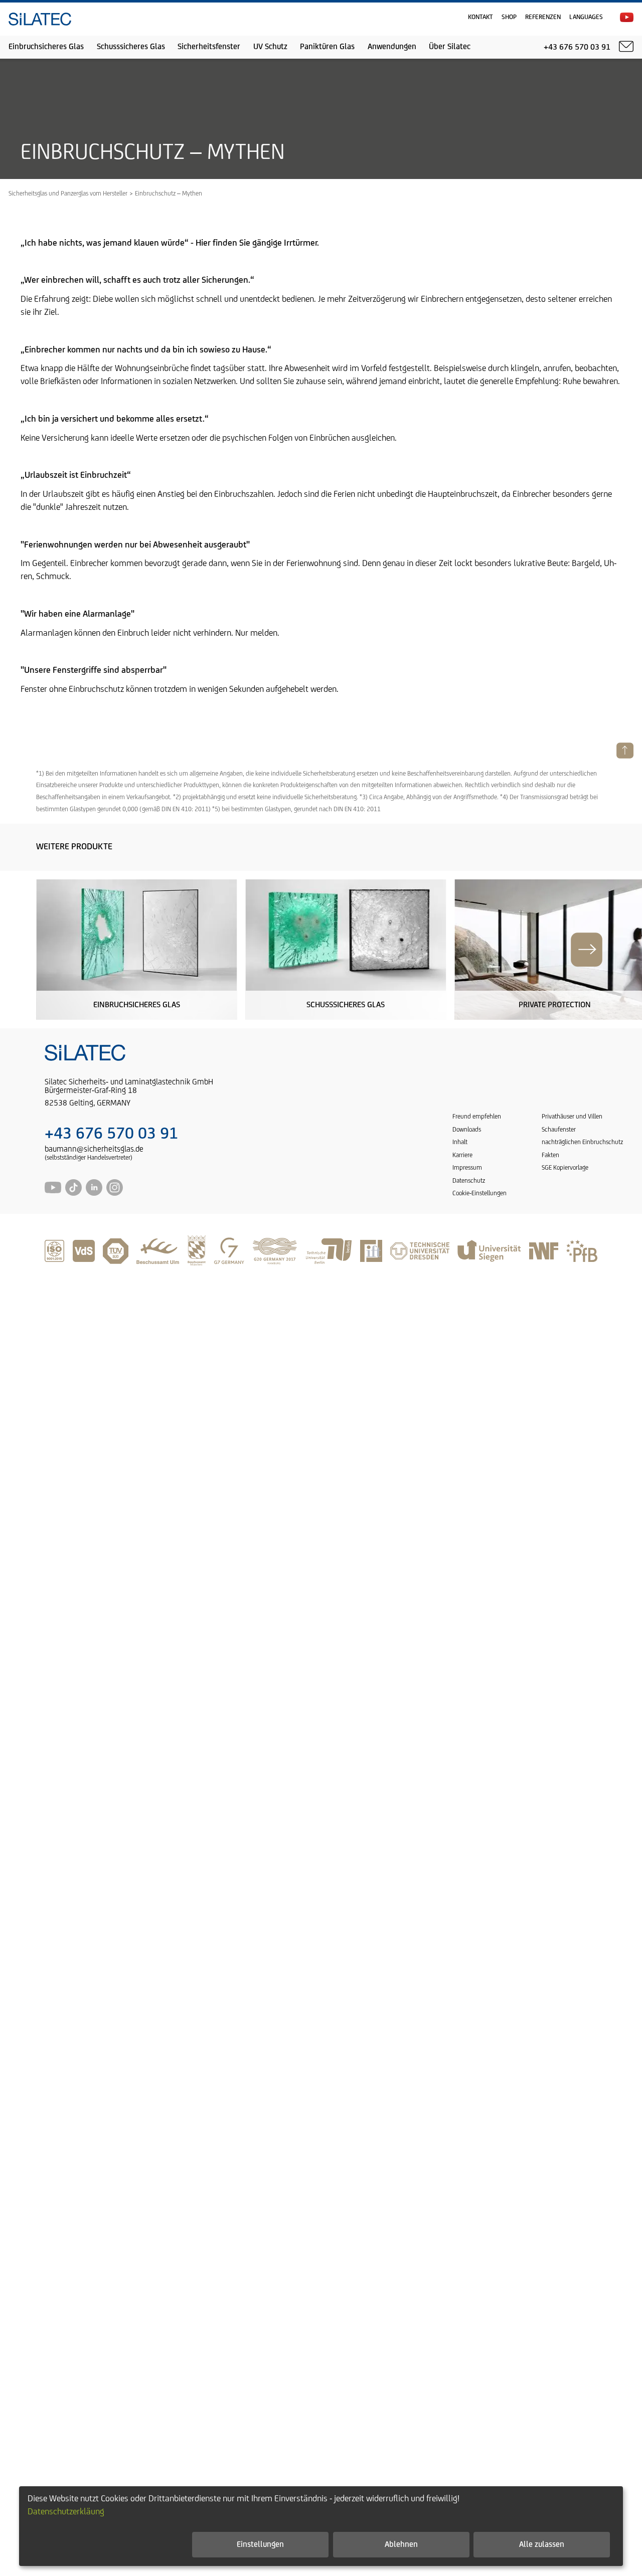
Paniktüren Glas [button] (327, 47)
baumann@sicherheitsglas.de (94, 1149)
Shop (509, 17)
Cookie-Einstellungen (479, 1193)
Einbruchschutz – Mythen (169, 194)
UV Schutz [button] (270, 47)
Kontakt (480, 17)
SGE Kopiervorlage (565, 1168)
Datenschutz (469, 1181)
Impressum (467, 1168)
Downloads (467, 1130)
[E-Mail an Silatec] (626, 47)
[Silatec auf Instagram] (115, 1193)
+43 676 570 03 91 (111, 1134)
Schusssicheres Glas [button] (131, 47)
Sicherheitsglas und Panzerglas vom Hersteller (68, 194)
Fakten (550, 1155)
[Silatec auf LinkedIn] (94, 1193)
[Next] (587, 950)
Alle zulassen (542, 2545)
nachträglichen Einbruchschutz (582, 1142)
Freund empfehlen (477, 1117)
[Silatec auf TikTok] (73, 1193)
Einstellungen (260, 2545)
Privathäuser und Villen (572, 1117)
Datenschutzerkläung (66, 2512)
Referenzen (543, 17)
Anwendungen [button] (392, 47)
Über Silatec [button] (450, 47)
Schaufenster (559, 1130)
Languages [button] (586, 17)
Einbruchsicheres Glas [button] (46, 47)
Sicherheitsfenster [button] (209, 47)
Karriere (462, 1155)
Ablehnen (401, 2545)
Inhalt (460, 1142)
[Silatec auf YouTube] (627, 17)
